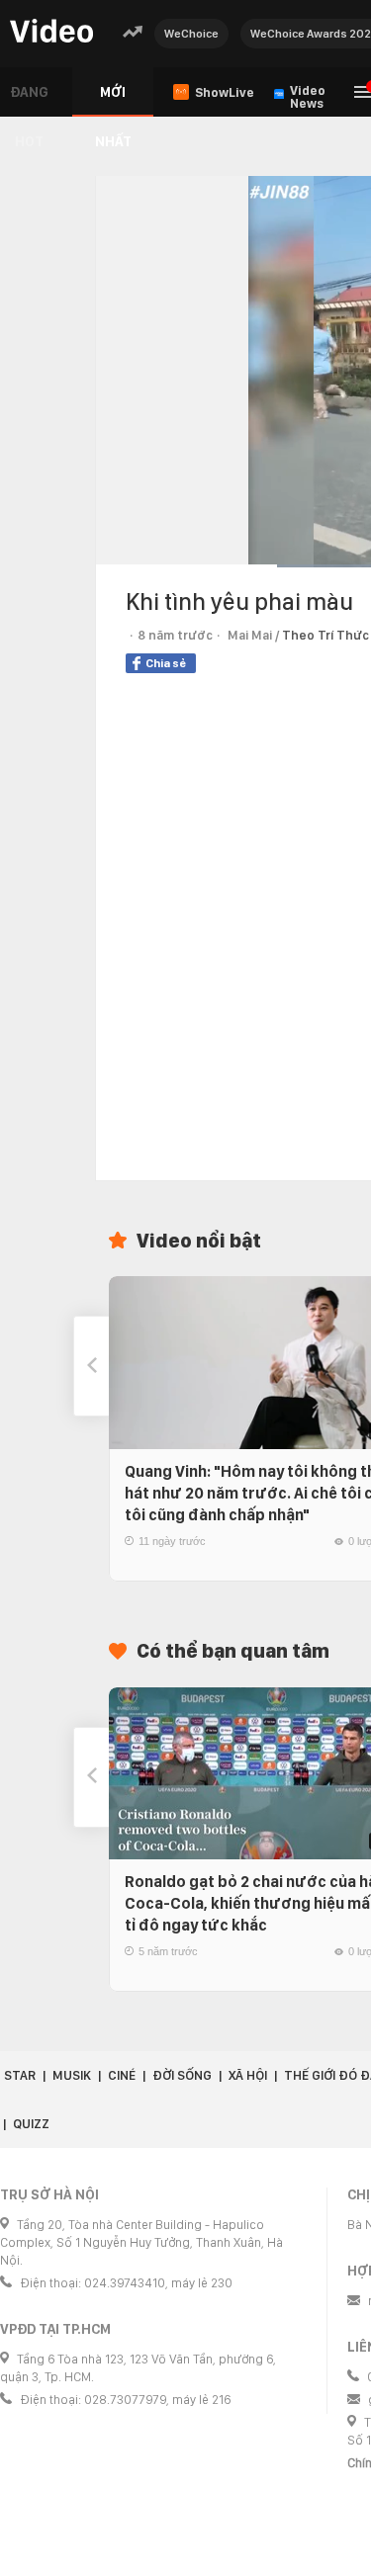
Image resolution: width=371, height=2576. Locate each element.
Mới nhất (113, 100)
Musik (72, 2075)
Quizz (31, 2124)
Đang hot (29, 100)
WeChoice (191, 34)
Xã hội (248, 2075)
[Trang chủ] (51, 32)
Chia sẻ (166, 663)
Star (20, 2075)
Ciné (122, 2075)
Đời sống (182, 2075)
